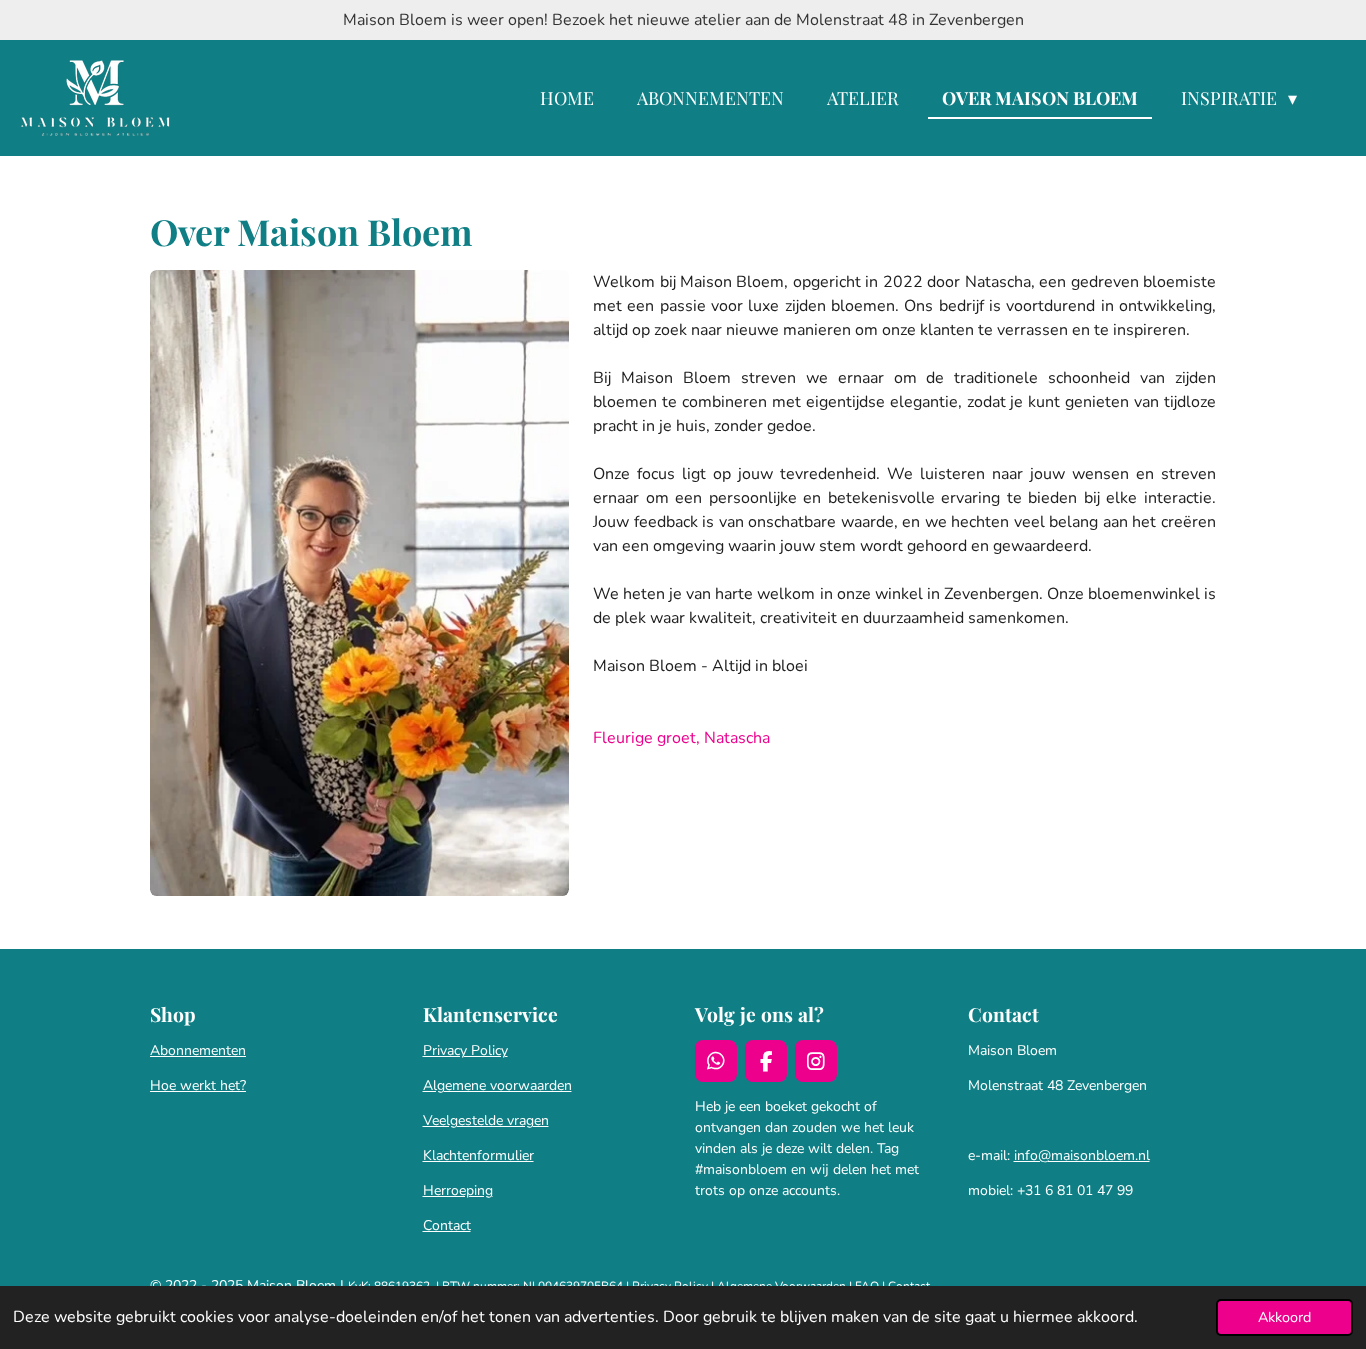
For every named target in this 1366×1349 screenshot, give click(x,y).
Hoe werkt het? (198, 1085)
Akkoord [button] (1284, 1317)
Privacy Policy (465, 1050)
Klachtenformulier (478, 1155)
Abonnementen (198, 1050)
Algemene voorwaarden (497, 1085)
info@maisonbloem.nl (1082, 1155)
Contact (447, 1225)
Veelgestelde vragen (486, 1120)
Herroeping (458, 1190)
